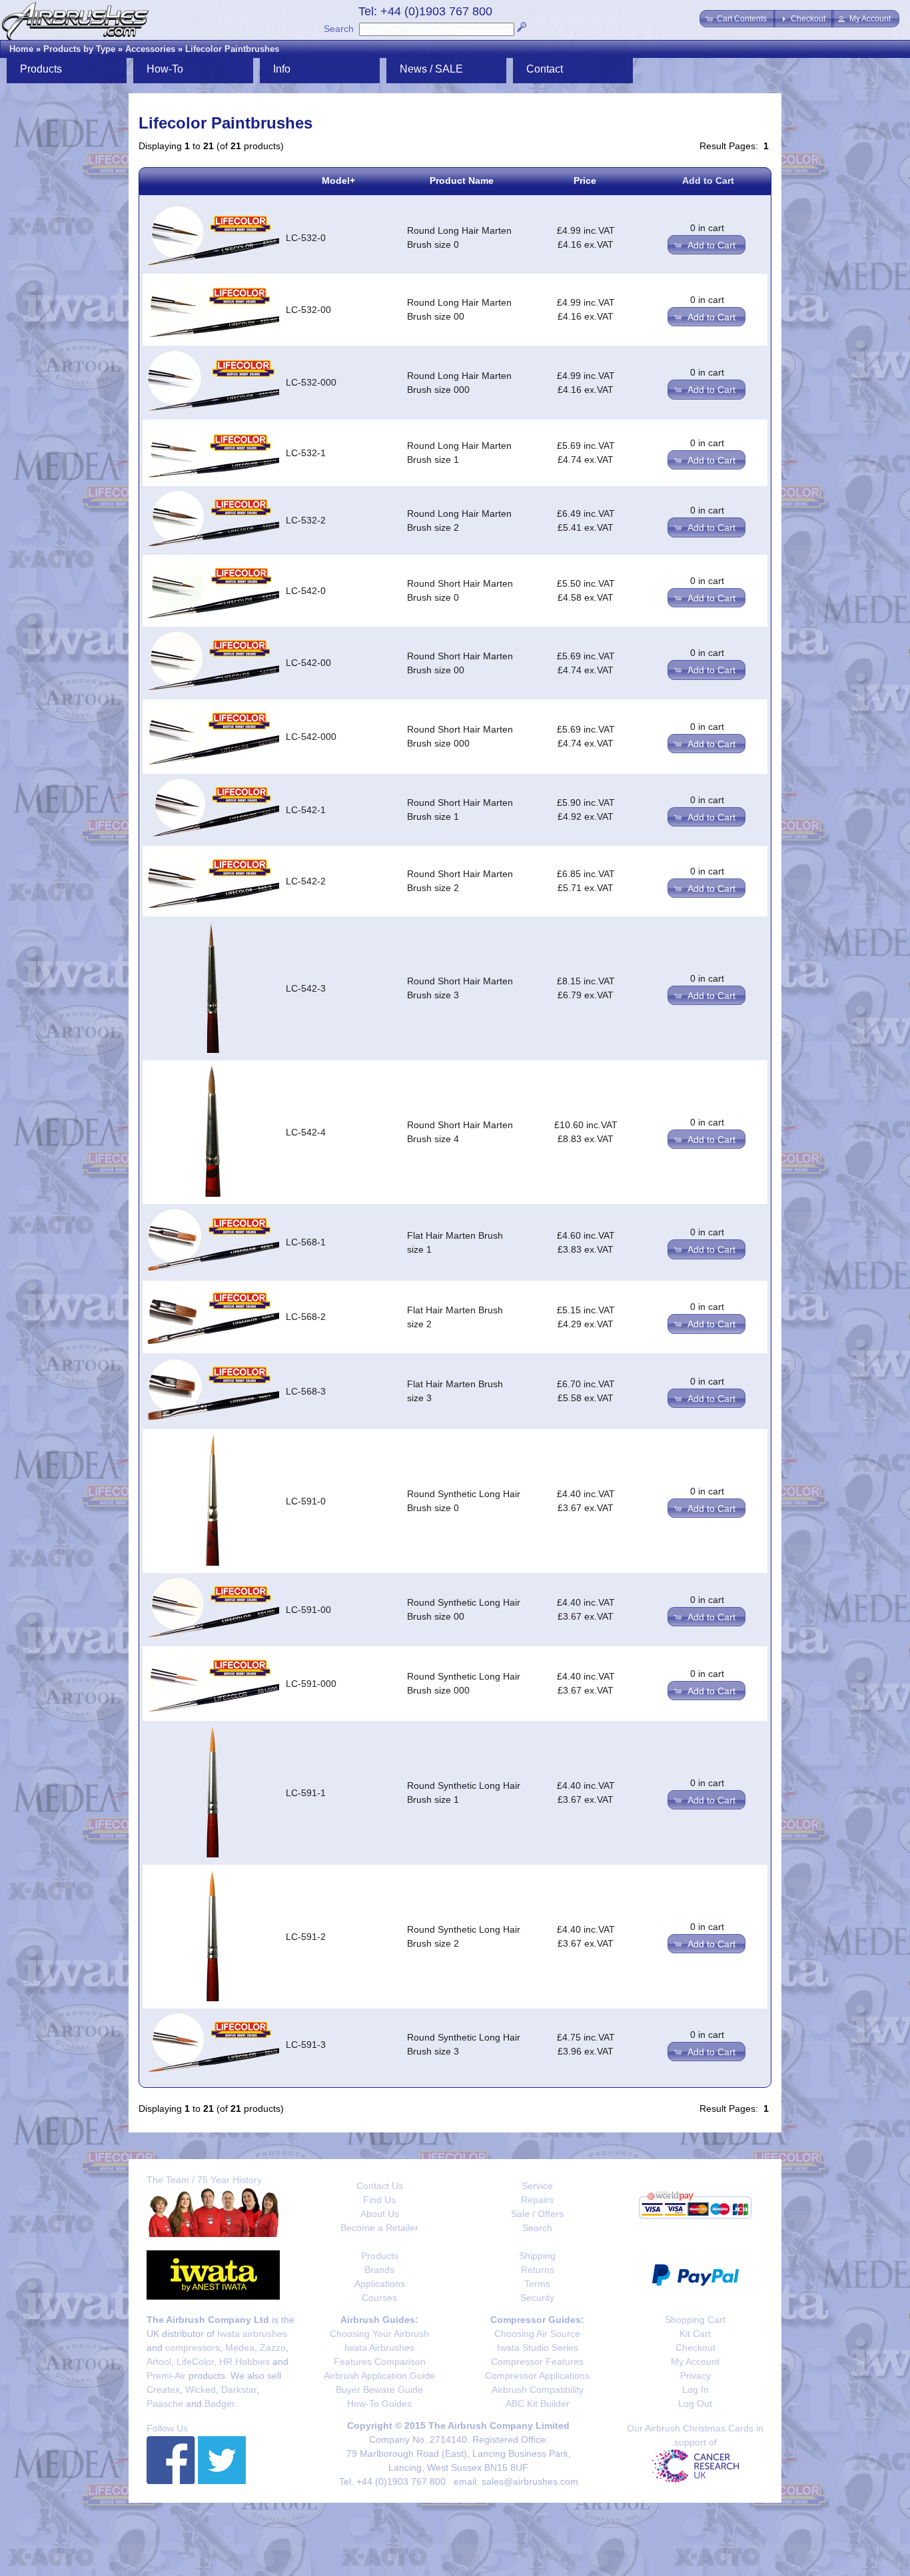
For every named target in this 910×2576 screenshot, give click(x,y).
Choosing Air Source (537, 2334)
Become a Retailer (379, 2228)
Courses (379, 2298)
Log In (695, 2390)
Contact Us (380, 2186)
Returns (538, 2270)
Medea (240, 2348)
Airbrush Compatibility (538, 2390)
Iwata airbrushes (252, 2334)
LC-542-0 (306, 591)
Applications (380, 2284)
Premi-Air (166, 2376)
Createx (163, 2390)
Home (21, 49)
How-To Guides (379, 2404)
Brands (379, 2270)
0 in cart (707, 228)
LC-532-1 (306, 453)
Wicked (201, 2390)
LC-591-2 (306, 1937)
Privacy (695, 2376)
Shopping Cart (695, 2320)
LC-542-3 (306, 988)
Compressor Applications (537, 2376)
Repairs (537, 2200)
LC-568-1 (306, 1242)
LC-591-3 (306, 2045)
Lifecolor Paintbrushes (232, 49)
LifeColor (195, 2362)
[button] (737, 19)
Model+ (338, 180)
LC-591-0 (306, 1501)
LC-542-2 (306, 881)
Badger (220, 2404)
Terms (537, 2284)
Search (339, 29)
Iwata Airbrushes (379, 2348)
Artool (159, 2362)
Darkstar (239, 2390)
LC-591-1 (306, 1793)
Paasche (165, 2404)
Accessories (150, 49)
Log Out (695, 2404)
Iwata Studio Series (538, 2348)
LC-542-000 (311, 737)
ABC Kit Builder (538, 2404)
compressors (193, 2348)
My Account (695, 2362)
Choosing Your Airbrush (379, 2334)
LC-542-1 (306, 810)
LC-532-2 (306, 520)
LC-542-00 (308, 663)
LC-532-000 (311, 382)
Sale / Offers (537, 2214)
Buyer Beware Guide (379, 2390)
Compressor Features (537, 2362)
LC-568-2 (306, 1317)
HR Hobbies (244, 2362)
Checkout (695, 2348)
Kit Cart (695, 2334)
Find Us (379, 2200)
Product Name (462, 180)
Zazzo (273, 2348)
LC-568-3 (306, 1391)
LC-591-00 (308, 1610)
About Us (380, 2214)
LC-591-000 (311, 1684)
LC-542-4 (306, 1132)
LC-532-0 (306, 238)
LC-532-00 (308, 310)
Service (537, 2186)
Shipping (537, 2256)
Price (585, 180)
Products (380, 2256)
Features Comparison (380, 2362)
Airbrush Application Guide (379, 2376)
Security (537, 2298)
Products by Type (79, 49)
